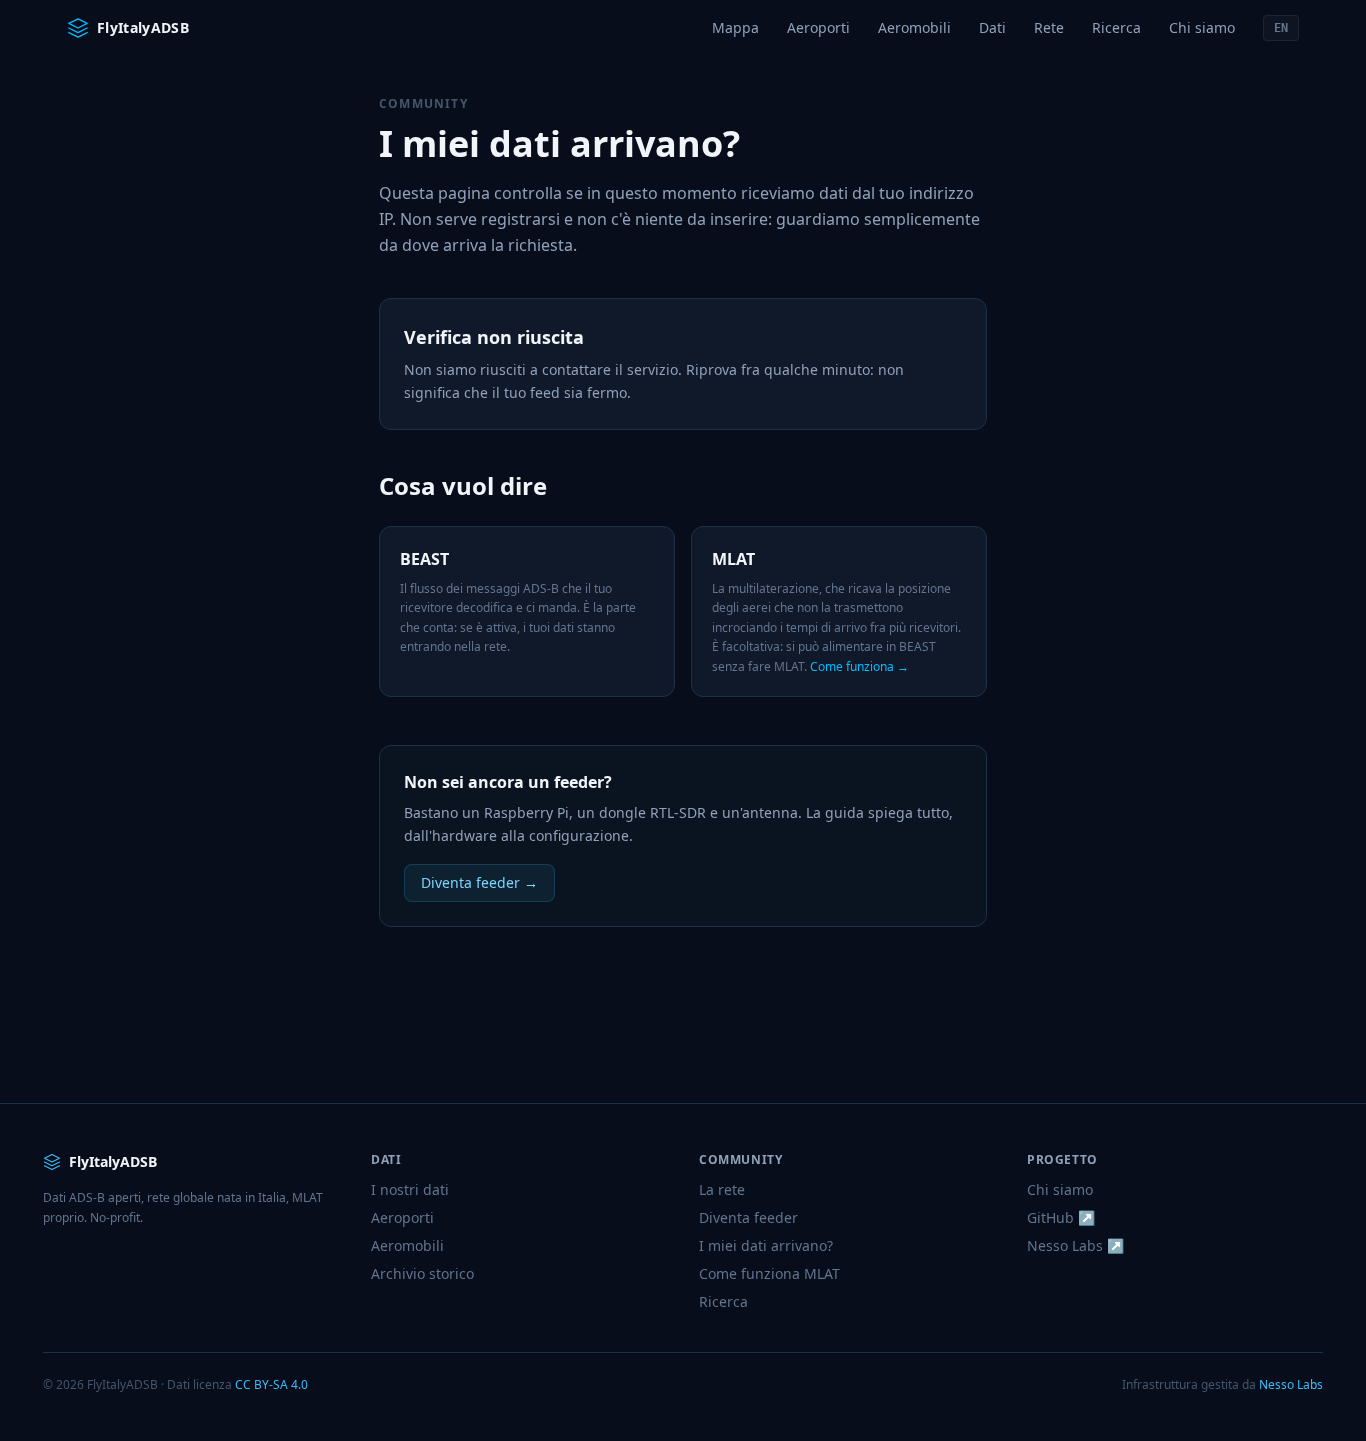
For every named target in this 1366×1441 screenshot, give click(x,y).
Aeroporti (818, 27)
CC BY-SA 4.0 (271, 1384)
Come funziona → (859, 666)
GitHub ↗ (1061, 1217)
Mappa (735, 27)
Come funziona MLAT (769, 1273)
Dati (992, 27)
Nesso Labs (1291, 1384)
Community (423, 103)
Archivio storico (422, 1273)
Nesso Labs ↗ (1075, 1245)
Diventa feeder (748, 1217)
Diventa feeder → (479, 882)
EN (1281, 28)
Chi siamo (1202, 27)
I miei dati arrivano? (766, 1245)
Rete (1049, 27)
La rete (722, 1189)
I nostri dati (410, 1189)
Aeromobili (914, 27)
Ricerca (1116, 27)
